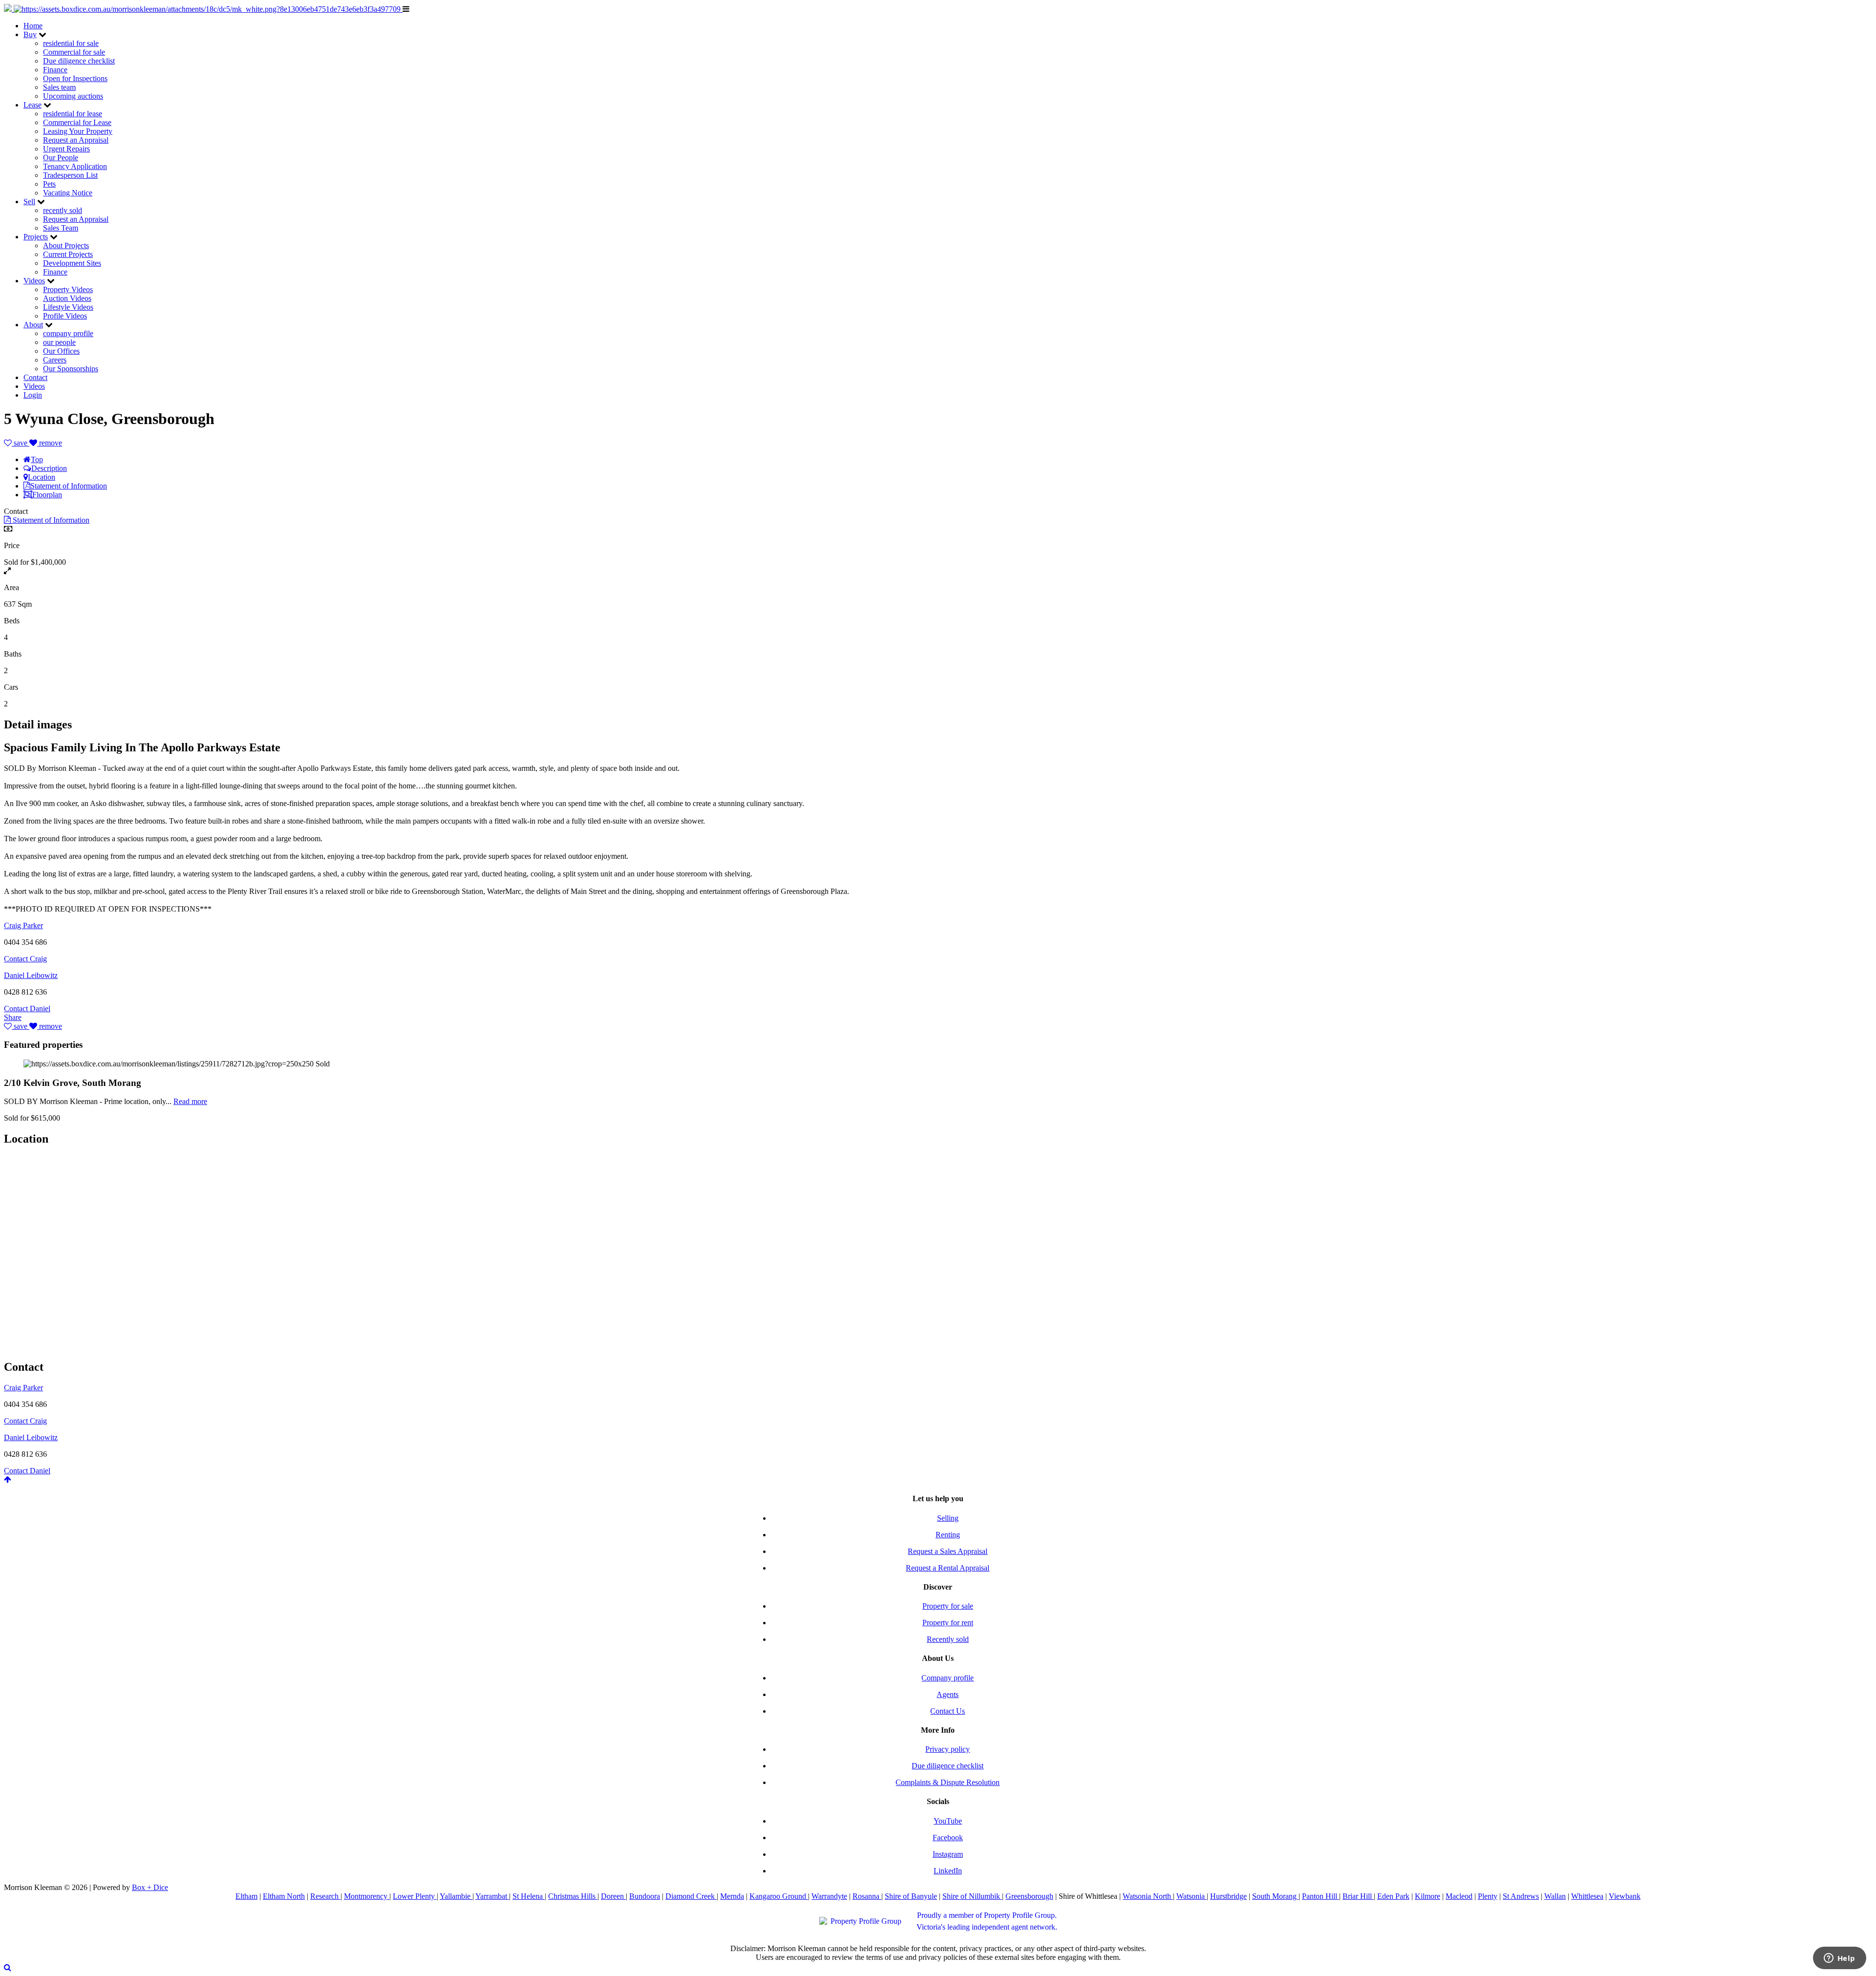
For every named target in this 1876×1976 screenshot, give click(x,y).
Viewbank (1625, 1896)
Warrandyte (829, 1896)
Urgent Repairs (66, 149)
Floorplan (47, 495)
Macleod (1459, 1896)
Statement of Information (69, 486)
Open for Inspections (75, 78)
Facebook (948, 1838)
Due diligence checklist (79, 61)
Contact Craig (25, 959)
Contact (35, 377)
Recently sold (948, 1639)
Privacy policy (948, 1749)
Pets (49, 184)
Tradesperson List (70, 175)
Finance (55, 70)
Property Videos (68, 289)
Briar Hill (1358, 1896)
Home (33, 26)
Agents (948, 1694)
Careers (55, 360)
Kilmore (1428, 1896)
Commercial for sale (74, 52)
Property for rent (948, 1623)
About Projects (66, 245)
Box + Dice (150, 1887)
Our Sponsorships (71, 369)
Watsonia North (1148, 1896)
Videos (34, 281)
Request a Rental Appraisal (948, 1568)
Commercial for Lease (77, 122)
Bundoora (645, 1896)
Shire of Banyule (911, 1896)
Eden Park (1393, 1896)
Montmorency (367, 1896)
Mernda (732, 1896)
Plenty (1488, 1896)
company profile (68, 333)
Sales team (59, 87)
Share (13, 1017)
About (33, 325)
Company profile (948, 1678)
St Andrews (1521, 1896)
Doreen (613, 1896)
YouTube (948, 1821)
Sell (29, 202)
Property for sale (948, 1606)
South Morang (1275, 1896)
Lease (32, 105)
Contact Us (948, 1711)
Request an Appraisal (76, 140)
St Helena (529, 1896)
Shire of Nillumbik (972, 1896)
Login (33, 395)
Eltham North (284, 1896)
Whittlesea (1587, 1896)
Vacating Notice (68, 193)
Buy (30, 34)
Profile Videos (65, 316)
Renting (948, 1535)
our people (59, 342)
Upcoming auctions (73, 96)
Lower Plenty (415, 1896)
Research (325, 1896)
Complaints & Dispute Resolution (948, 1782)
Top (37, 459)
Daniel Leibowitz (31, 975)
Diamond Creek (691, 1896)
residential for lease (73, 114)
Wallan (1555, 1896)
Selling (948, 1518)
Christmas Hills (573, 1896)
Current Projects (68, 254)
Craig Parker (23, 925)
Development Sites (72, 263)
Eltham (246, 1896)
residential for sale (71, 43)
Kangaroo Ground (779, 1896)
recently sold (63, 210)
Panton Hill (1321, 1896)
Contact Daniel (27, 1009)
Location (42, 477)
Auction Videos (67, 298)
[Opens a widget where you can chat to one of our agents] (1839, 1959)
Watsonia (1192, 1896)
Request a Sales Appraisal (948, 1551)
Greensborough (1029, 1896)
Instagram (948, 1854)
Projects (36, 237)
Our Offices (61, 351)
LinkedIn (948, 1871)
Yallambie (456, 1896)
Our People (61, 158)
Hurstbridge (1228, 1896)
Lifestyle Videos (68, 307)
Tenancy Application (75, 166)
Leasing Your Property (78, 131)
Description (49, 468)
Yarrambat (492, 1896)
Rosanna (867, 1896)
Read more (190, 1101)
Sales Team (61, 228)
